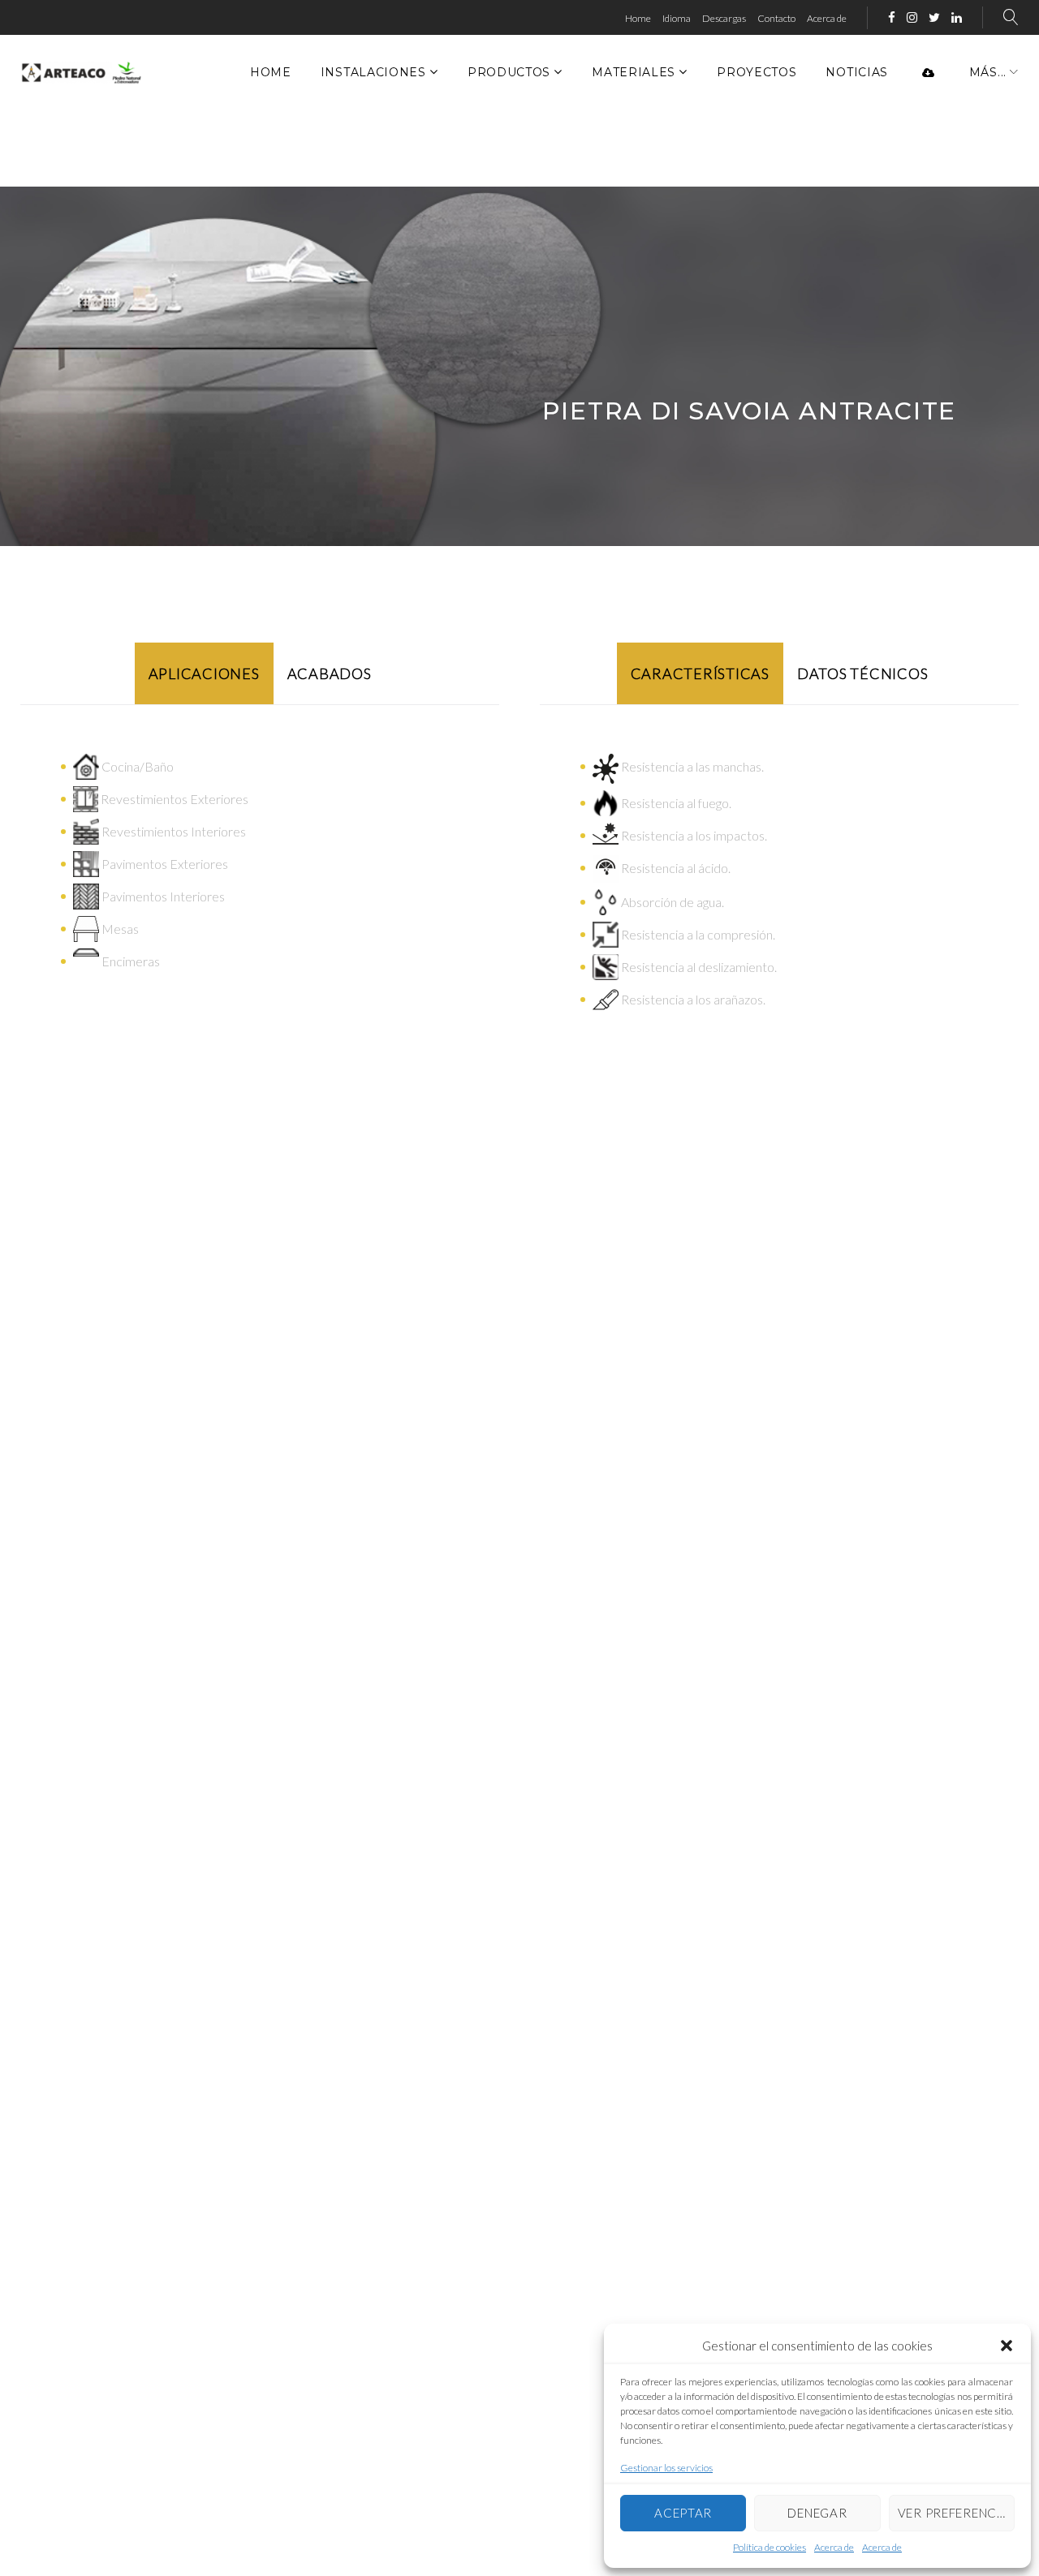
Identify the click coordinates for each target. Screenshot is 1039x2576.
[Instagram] (912, 18)
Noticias (857, 72)
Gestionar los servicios (666, 2468)
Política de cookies (770, 2547)
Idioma (677, 18)
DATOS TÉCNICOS (863, 673)
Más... (988, 72)
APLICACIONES (204, 673)
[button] (1007, 2346)
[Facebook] (892, 18)
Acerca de (834, 2547)
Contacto (776, 18)
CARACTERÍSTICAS (700, 673)
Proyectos (757, 72)
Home (638, 18)
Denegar (817, 2513)
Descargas (724, 18)
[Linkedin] (957, 18)
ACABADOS (330, 673)
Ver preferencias (956, 2513)
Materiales (634, 72)
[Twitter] (934, 18)
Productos (509, 72)
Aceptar (683, 2513)
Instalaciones (373, 72)
